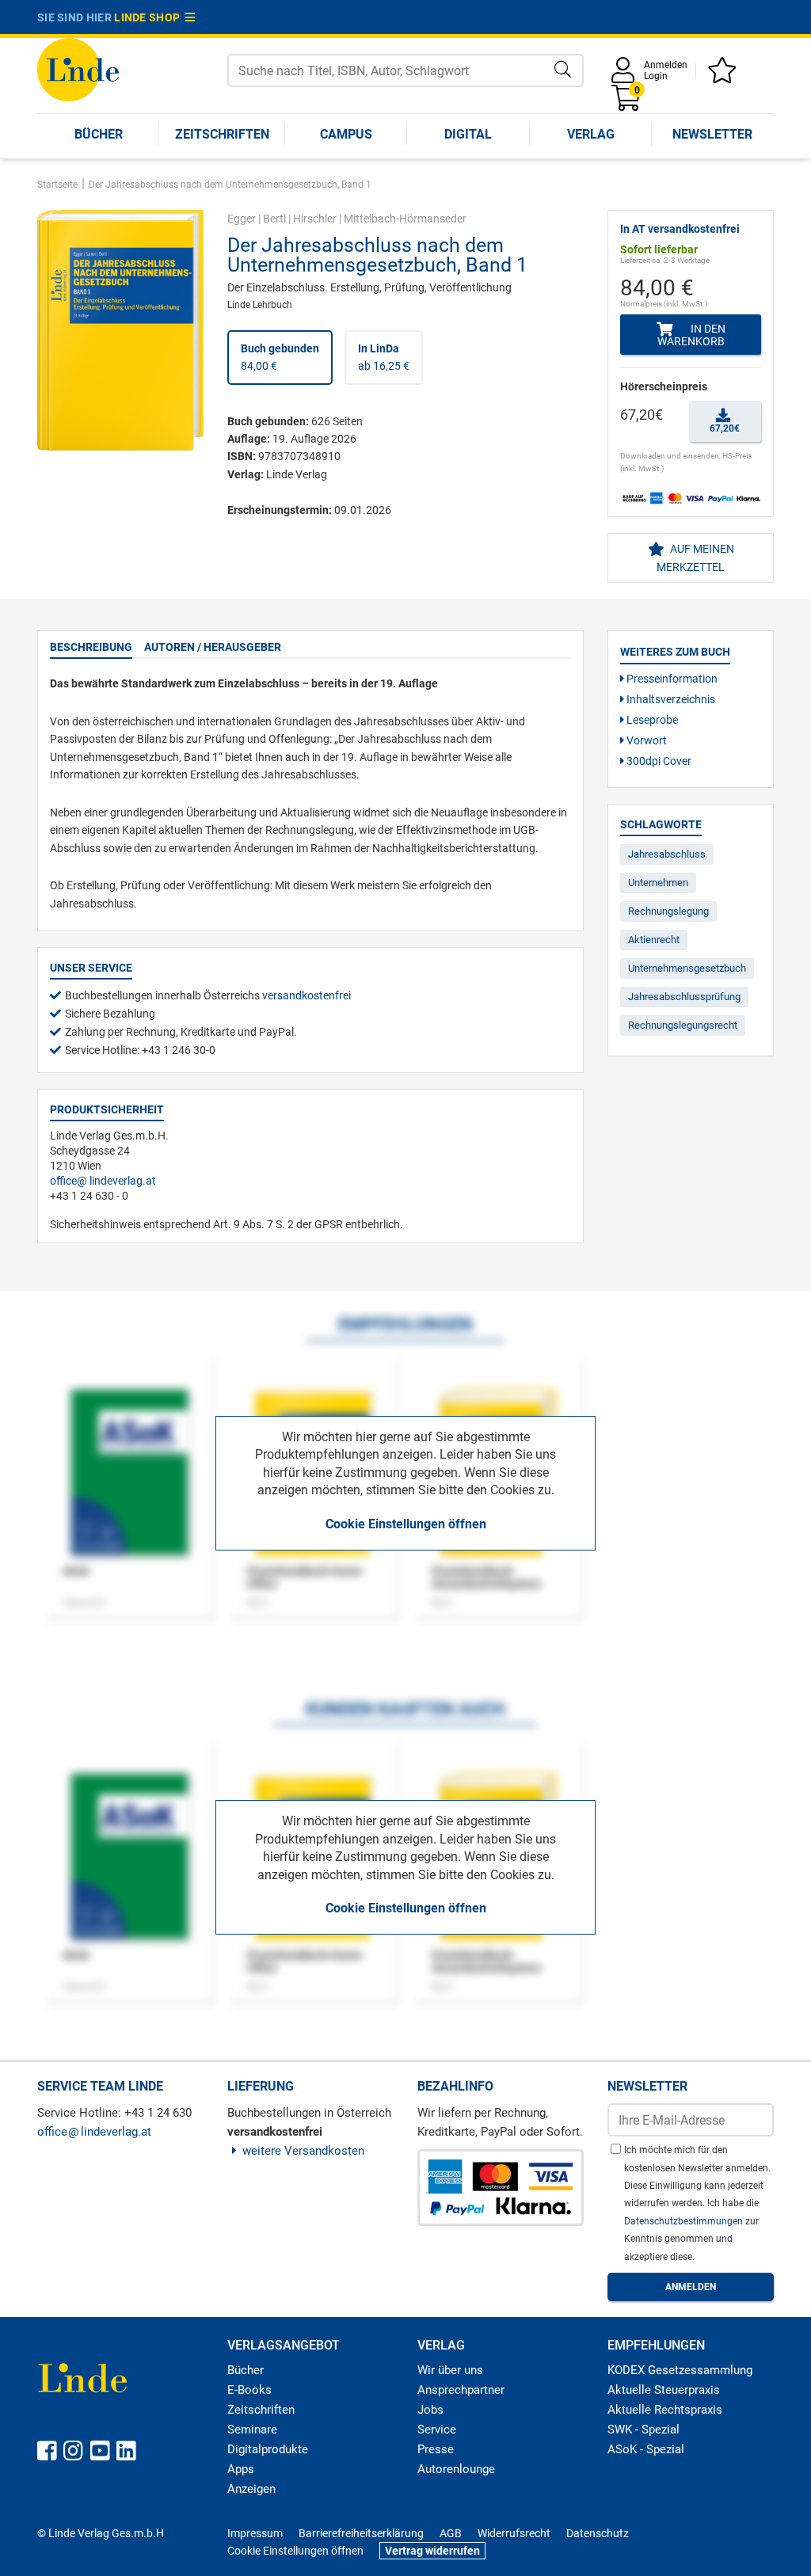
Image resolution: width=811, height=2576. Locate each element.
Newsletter (712, 134)
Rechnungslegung (668, 911)
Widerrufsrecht (514, 2533)
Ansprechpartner (461, 2390)
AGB (451, 2533)
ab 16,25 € (384, 357)
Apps (241, 2469)
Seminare (252, 2430)
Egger (242, 219)
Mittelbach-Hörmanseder (405, 219)
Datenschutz (598, 2533)
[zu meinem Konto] (626, 76)
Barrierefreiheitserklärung (361, 2533)
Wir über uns (450, 2370)
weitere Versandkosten (303, 2151)
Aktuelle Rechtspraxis (665, 2410)
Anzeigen (251, 2489)
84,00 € (280, 357)
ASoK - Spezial (646, 2449)
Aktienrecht (654, 940)
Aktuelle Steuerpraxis (664, 2390)
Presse (436, 2449)
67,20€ (725, 428)
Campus (346, 134)
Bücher (99, 134)
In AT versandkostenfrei (680, 229)
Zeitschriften (222, 134)
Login (656, 76)
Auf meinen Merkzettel (695, 557)
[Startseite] (78, 68)
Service (437, 2430)
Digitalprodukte (268, 2449)
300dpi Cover (658, 761)
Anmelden (666, 65)
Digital (468, 134)
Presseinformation (671, 679)
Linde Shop (150, 17)
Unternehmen (658, 883)
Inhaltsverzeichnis (670, 699)
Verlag (591, 134)
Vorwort (645, 740)
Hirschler (315, 219)
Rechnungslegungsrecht (683, 1025)
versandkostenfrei (307, 995)
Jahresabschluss (667, 854)
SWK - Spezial (643, 2430)
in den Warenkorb (691, 335)
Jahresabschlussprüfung (684, 997)
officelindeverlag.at (103, 1181)
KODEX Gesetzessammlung (680, 2370)
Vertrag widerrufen (432, 2551)
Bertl (274, 219)
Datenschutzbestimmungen (685, 2221)
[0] (627, 103)
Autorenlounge (456, 2469)
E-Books (249, 2390)
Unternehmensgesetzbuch (687, 968)
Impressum (255, 2533)
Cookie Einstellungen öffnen (406, 1524)
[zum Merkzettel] (725, 76)
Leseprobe (651, 720)
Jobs (430, 2410)
